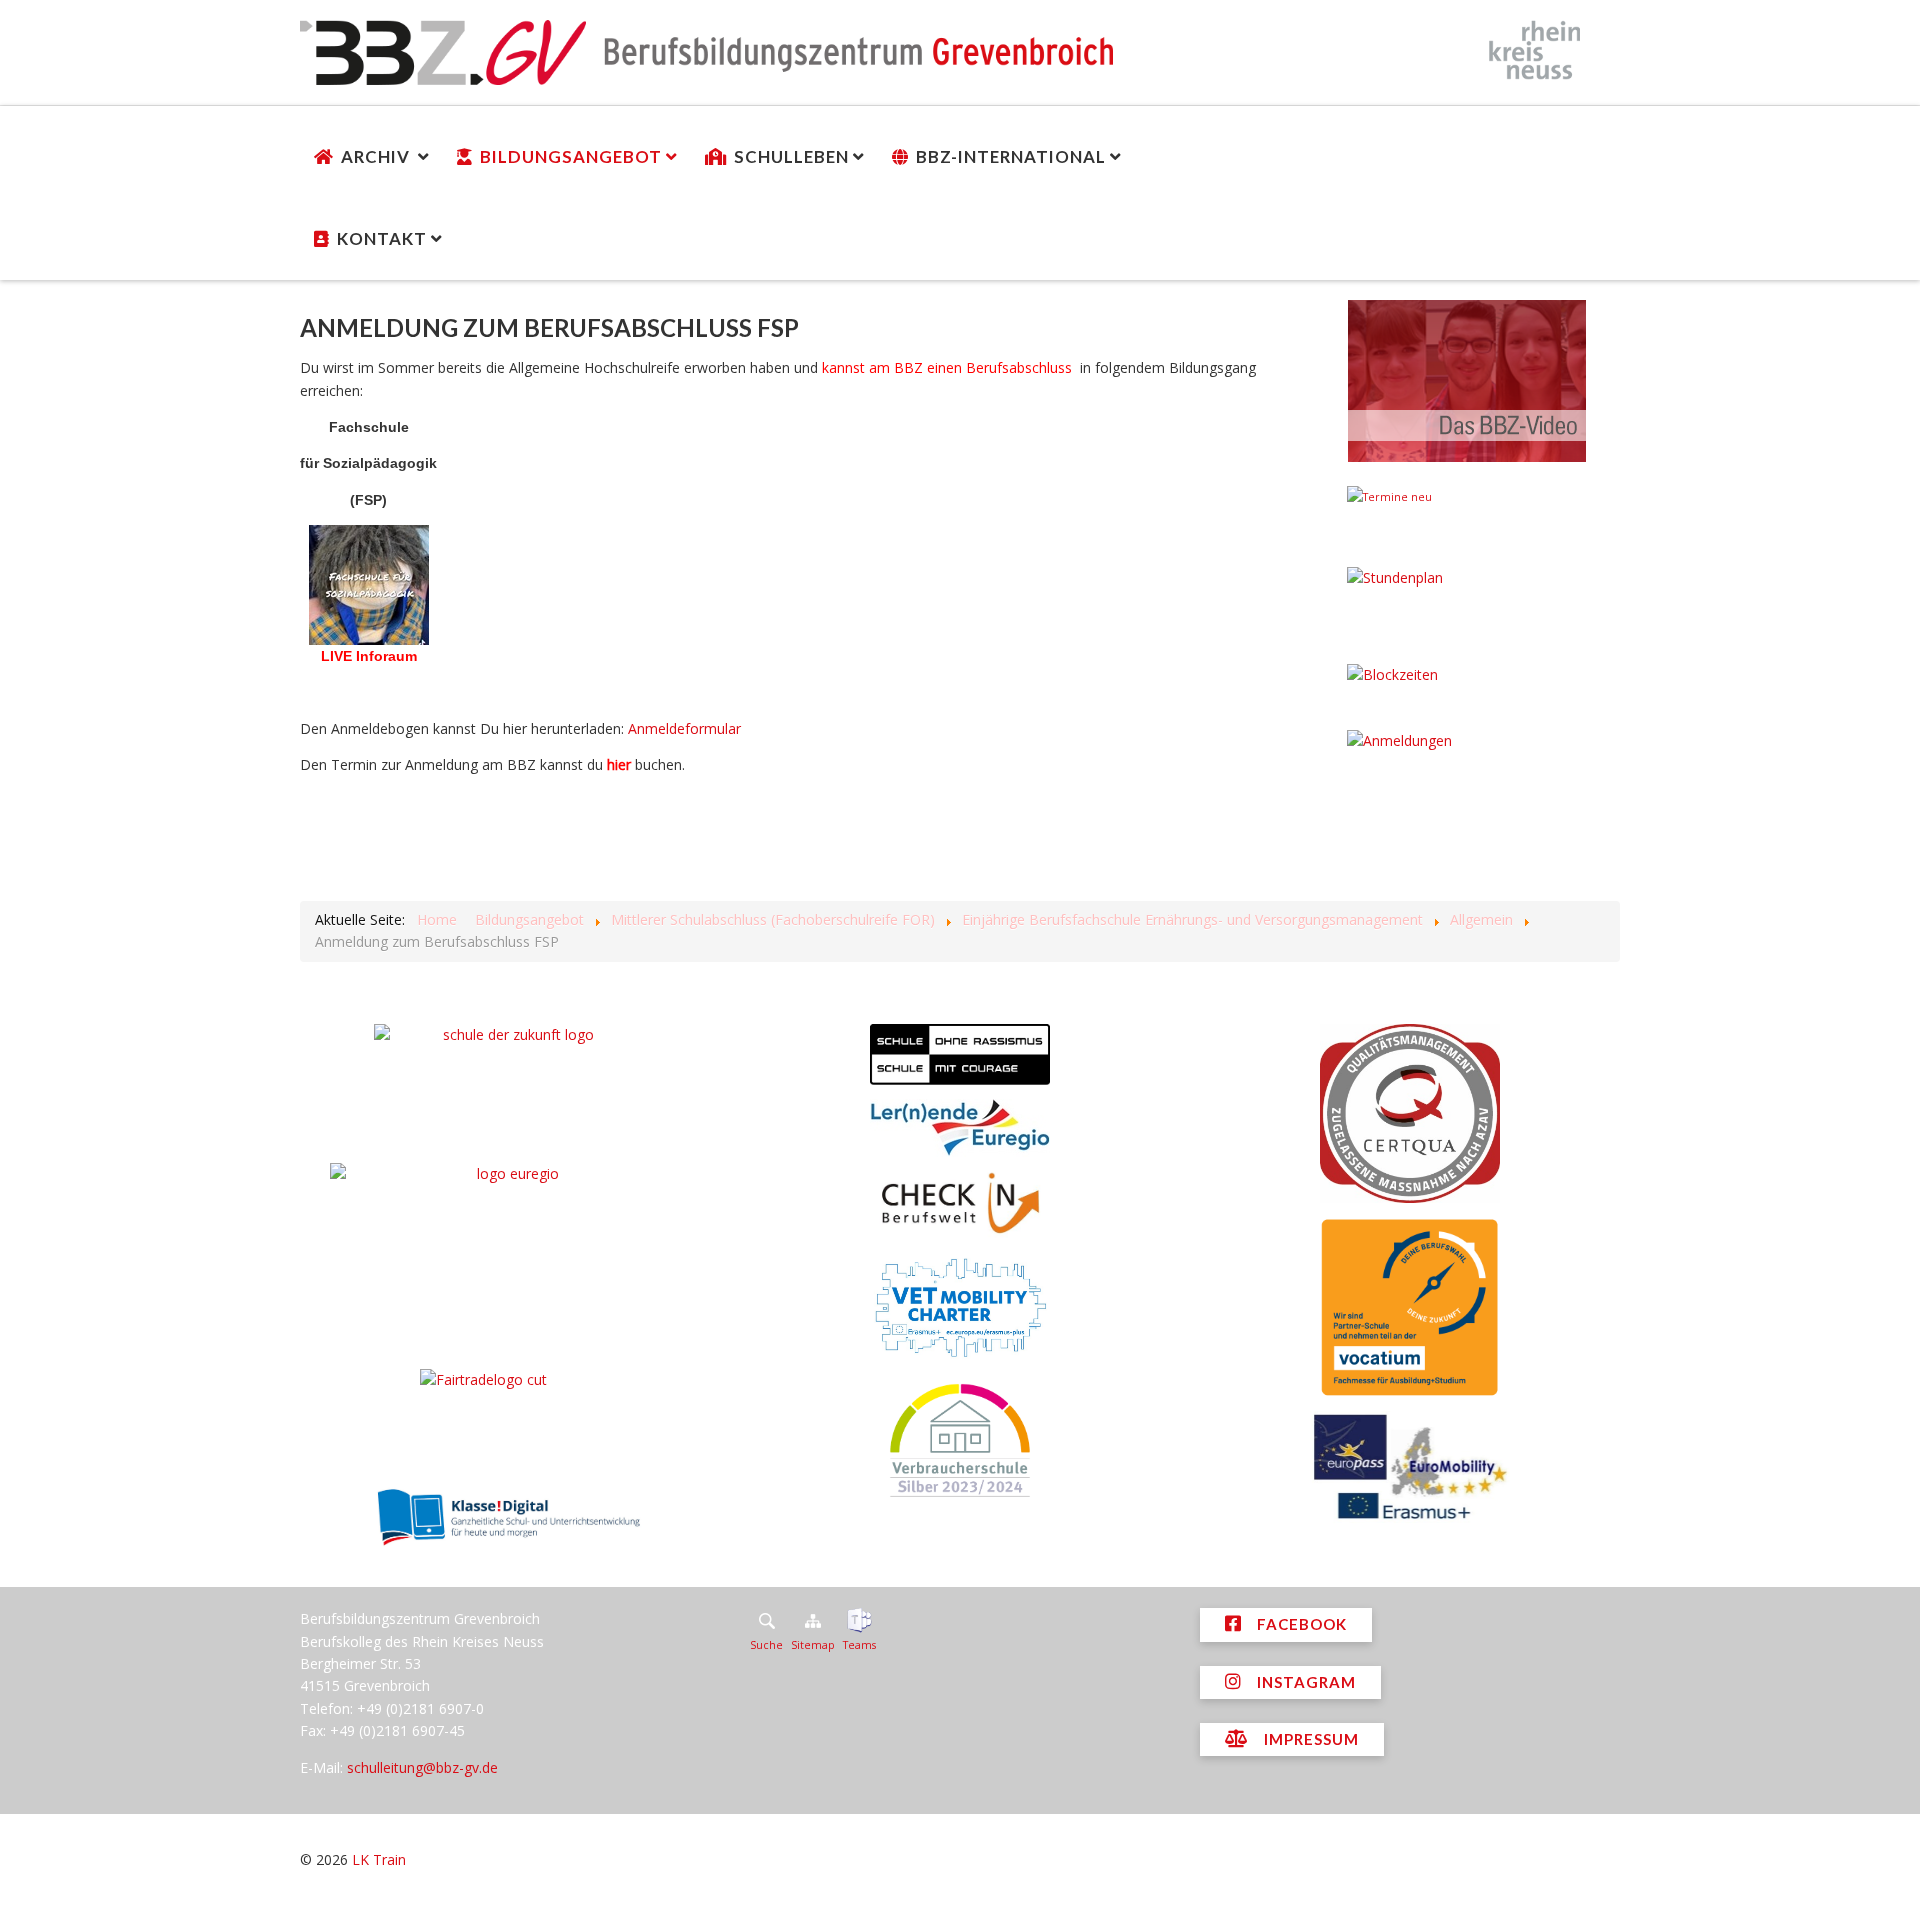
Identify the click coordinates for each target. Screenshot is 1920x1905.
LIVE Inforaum (369, 656)
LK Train (379, 1859)
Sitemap (813, 1645)
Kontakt (382, 238)
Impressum (1309, 1739)
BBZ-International (1011, 156)
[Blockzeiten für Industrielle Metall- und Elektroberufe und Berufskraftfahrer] (1467, 690)
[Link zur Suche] (766, 1621)
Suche (766, 1645)
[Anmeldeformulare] (1467, 765)
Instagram (1304, 1682)
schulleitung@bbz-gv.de (422, 1767)
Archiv (377, 156)
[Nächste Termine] (1467, 519)
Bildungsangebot (571, 156)
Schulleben (791, 156)
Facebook (1300, 1624)
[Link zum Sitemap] (813, 1621)
